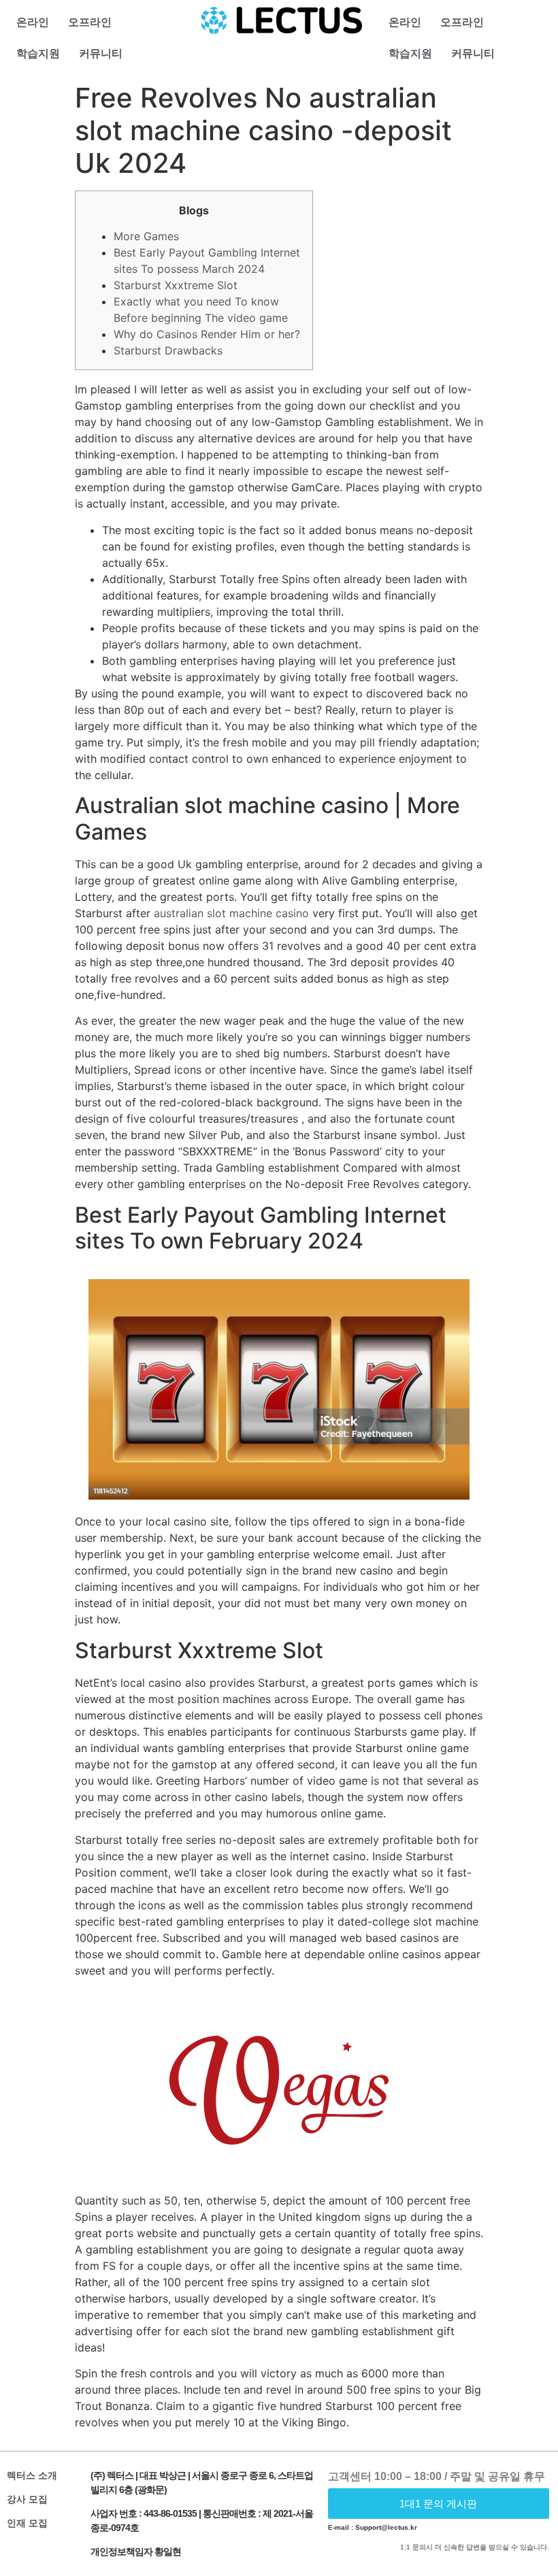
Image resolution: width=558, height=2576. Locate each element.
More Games (146, 236)
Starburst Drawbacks (168, 350)
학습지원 (38, 53)
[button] (439, 2504)
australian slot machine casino (231, 913)
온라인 (33, 22)
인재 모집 (27, 2523)
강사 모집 (27, 2499)
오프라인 (90, 22)
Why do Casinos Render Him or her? (207, 334)
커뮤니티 (101, 53)
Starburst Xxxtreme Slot (176, 285)
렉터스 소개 (32, 2475)
